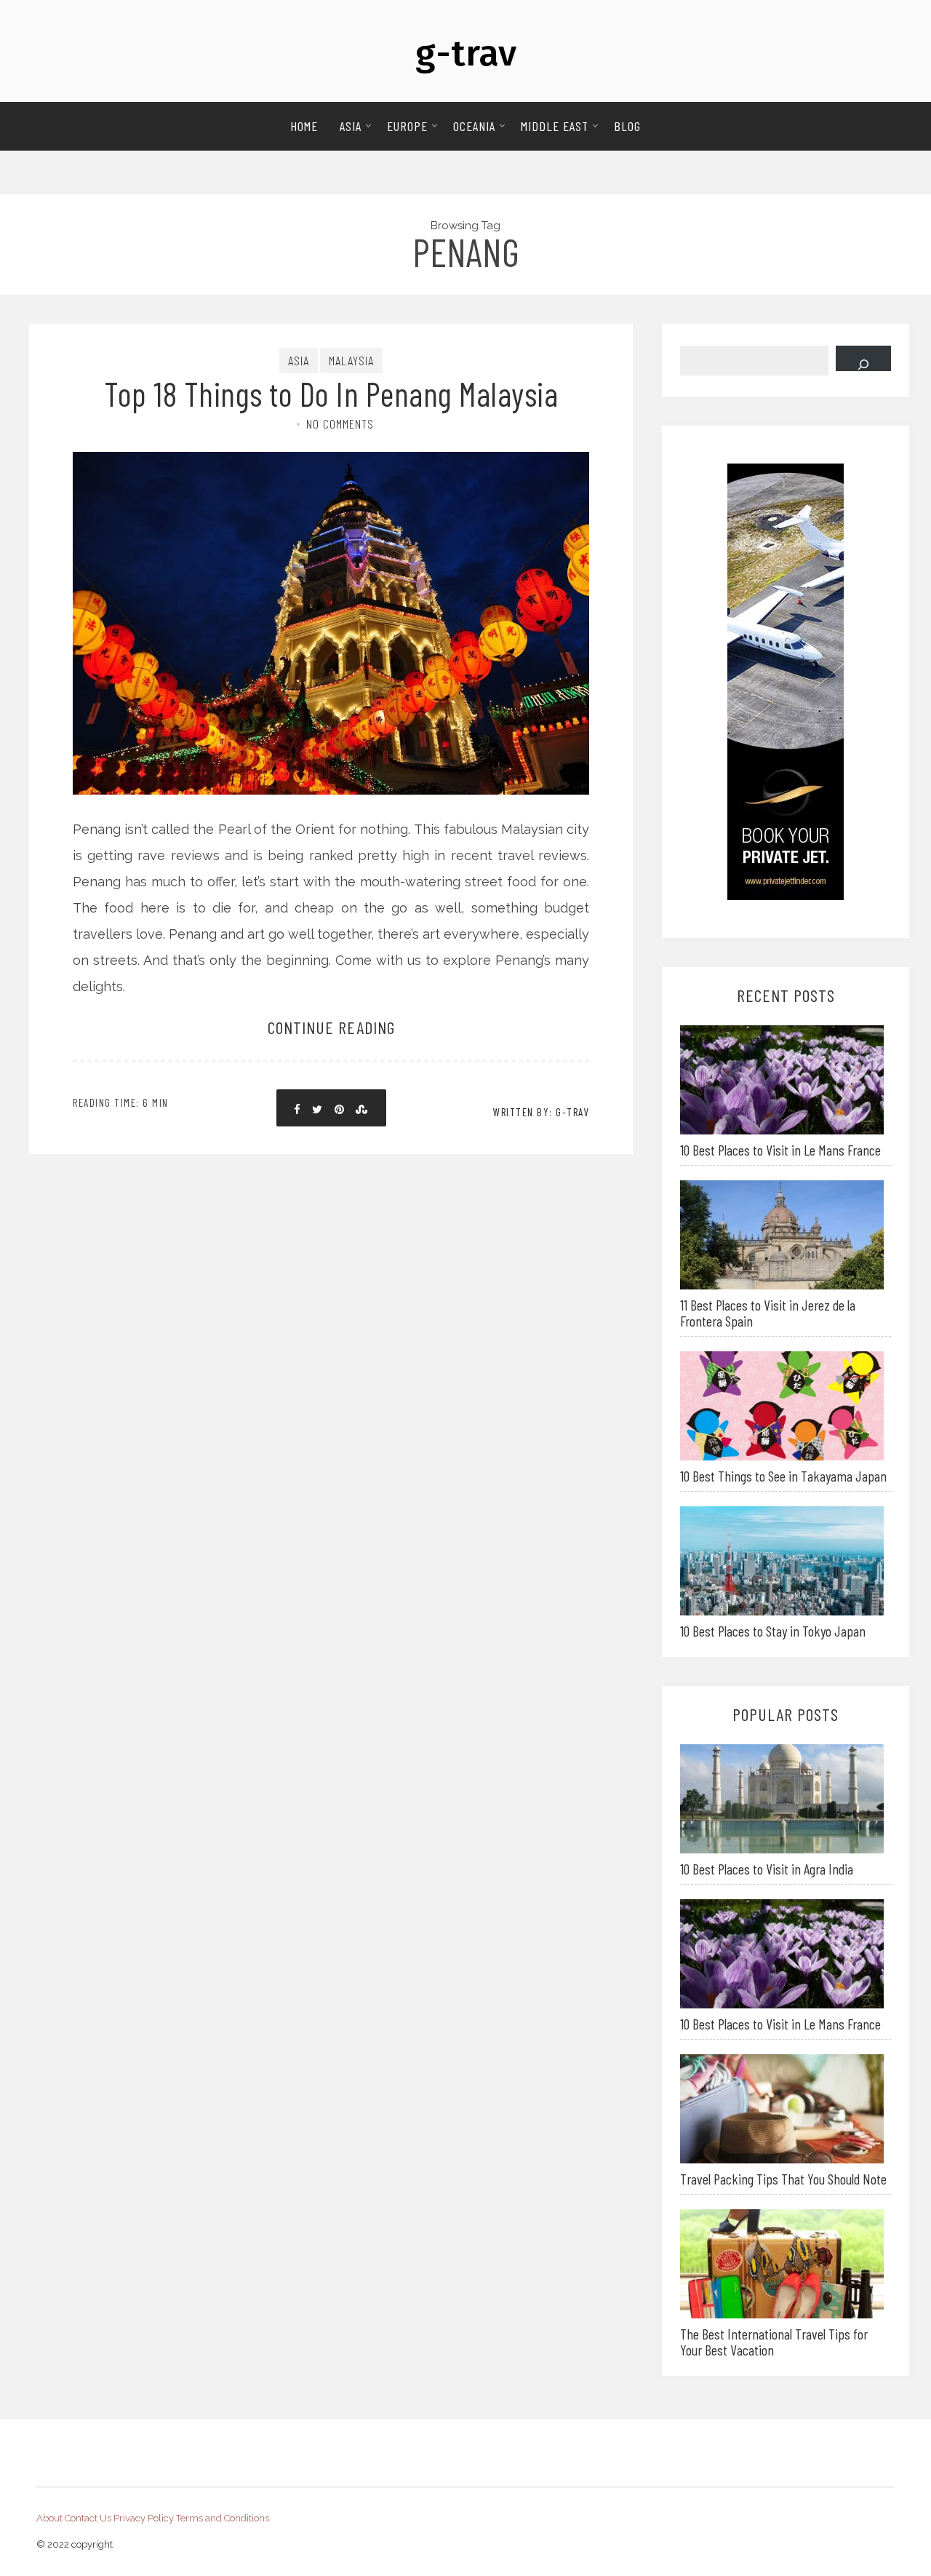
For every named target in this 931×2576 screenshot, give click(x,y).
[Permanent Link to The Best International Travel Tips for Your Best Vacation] (782, 2263)
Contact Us (88, 2518)
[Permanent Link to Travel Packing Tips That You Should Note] (782, 2108)
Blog (627, 126)
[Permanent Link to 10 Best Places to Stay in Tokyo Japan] (782, 1560)
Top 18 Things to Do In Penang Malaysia (331, 393)
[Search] (863, 358)
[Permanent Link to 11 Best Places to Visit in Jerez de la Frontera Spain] (782, 1234)
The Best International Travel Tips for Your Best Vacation (774, 2342)
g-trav (466, 53)
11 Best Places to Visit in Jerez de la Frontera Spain (768, 1313)
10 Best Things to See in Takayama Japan (783, 1476)
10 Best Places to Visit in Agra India (767, 1869)
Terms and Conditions (223, 2518)
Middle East (555, 126)
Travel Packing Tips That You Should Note (783, 2179)
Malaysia (351, 360)
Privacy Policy (144, 2518)
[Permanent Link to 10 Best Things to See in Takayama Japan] (782, 1405)
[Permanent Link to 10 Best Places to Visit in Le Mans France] (782, 1079)
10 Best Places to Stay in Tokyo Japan (773, 1631)
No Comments (340, 424)
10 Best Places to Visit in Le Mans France (780, 1150)
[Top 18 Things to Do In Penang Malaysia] (331, 573)
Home (304, 126)
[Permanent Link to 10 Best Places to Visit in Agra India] (782, 1798)
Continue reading (331, 1027)
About (49, 2518)
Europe (407, 126)
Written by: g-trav (541, 1112)
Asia (351, 126)
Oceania (474, 126)
